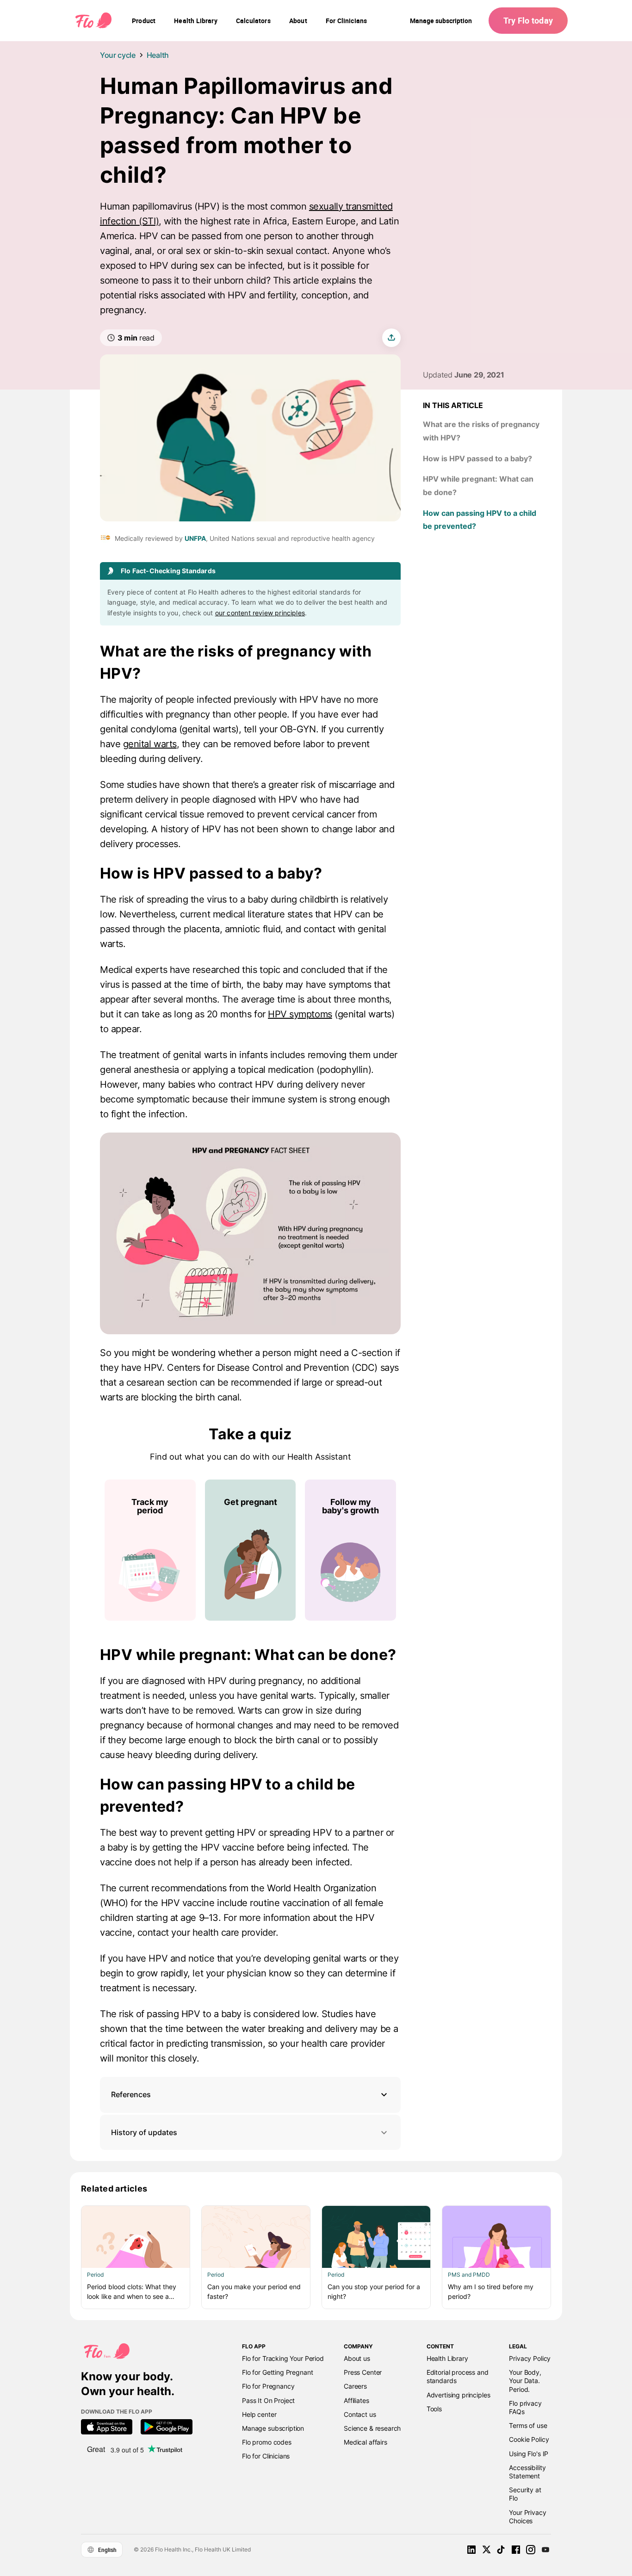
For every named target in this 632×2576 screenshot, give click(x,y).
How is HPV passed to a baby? (477, 458)
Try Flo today (528, 20)
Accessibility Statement (527, 2472)
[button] (250, 2095)
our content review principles (260, 613)
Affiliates (356, 2400)
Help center (259, 2414)
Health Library (447, 2358)
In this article (453, 405)
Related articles (114, 2189)
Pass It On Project (268, 2400)
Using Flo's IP (529, 2454)
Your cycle (118, 55)
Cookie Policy (529, 2439)
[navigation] (144, 21)
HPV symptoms (300, 1014)
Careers (355, 2386)
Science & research (372, 2428)
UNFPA (195, 538)
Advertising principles (459, 2395)
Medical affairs (366, 2442)
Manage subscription (441, 21)
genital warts (150, 744)
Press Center (363, 2372)
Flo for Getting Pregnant (277, 2372)
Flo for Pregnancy (268, 2386)
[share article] (391, 338)
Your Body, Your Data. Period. (525, 2381)
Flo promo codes (267, 2442)
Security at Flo (525, 2494)
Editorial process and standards (458, 2376)
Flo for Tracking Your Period (283, 2358)
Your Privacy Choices (527, 2517)
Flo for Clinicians (266, 2456)
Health (158, 55)
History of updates (144, 2132)
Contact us (360, 2414)
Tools (434, 2409)
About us (357, 2358)
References (131, 2094)
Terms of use (528, 2425)
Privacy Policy (530, 2358)
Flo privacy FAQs (525, 2407)
